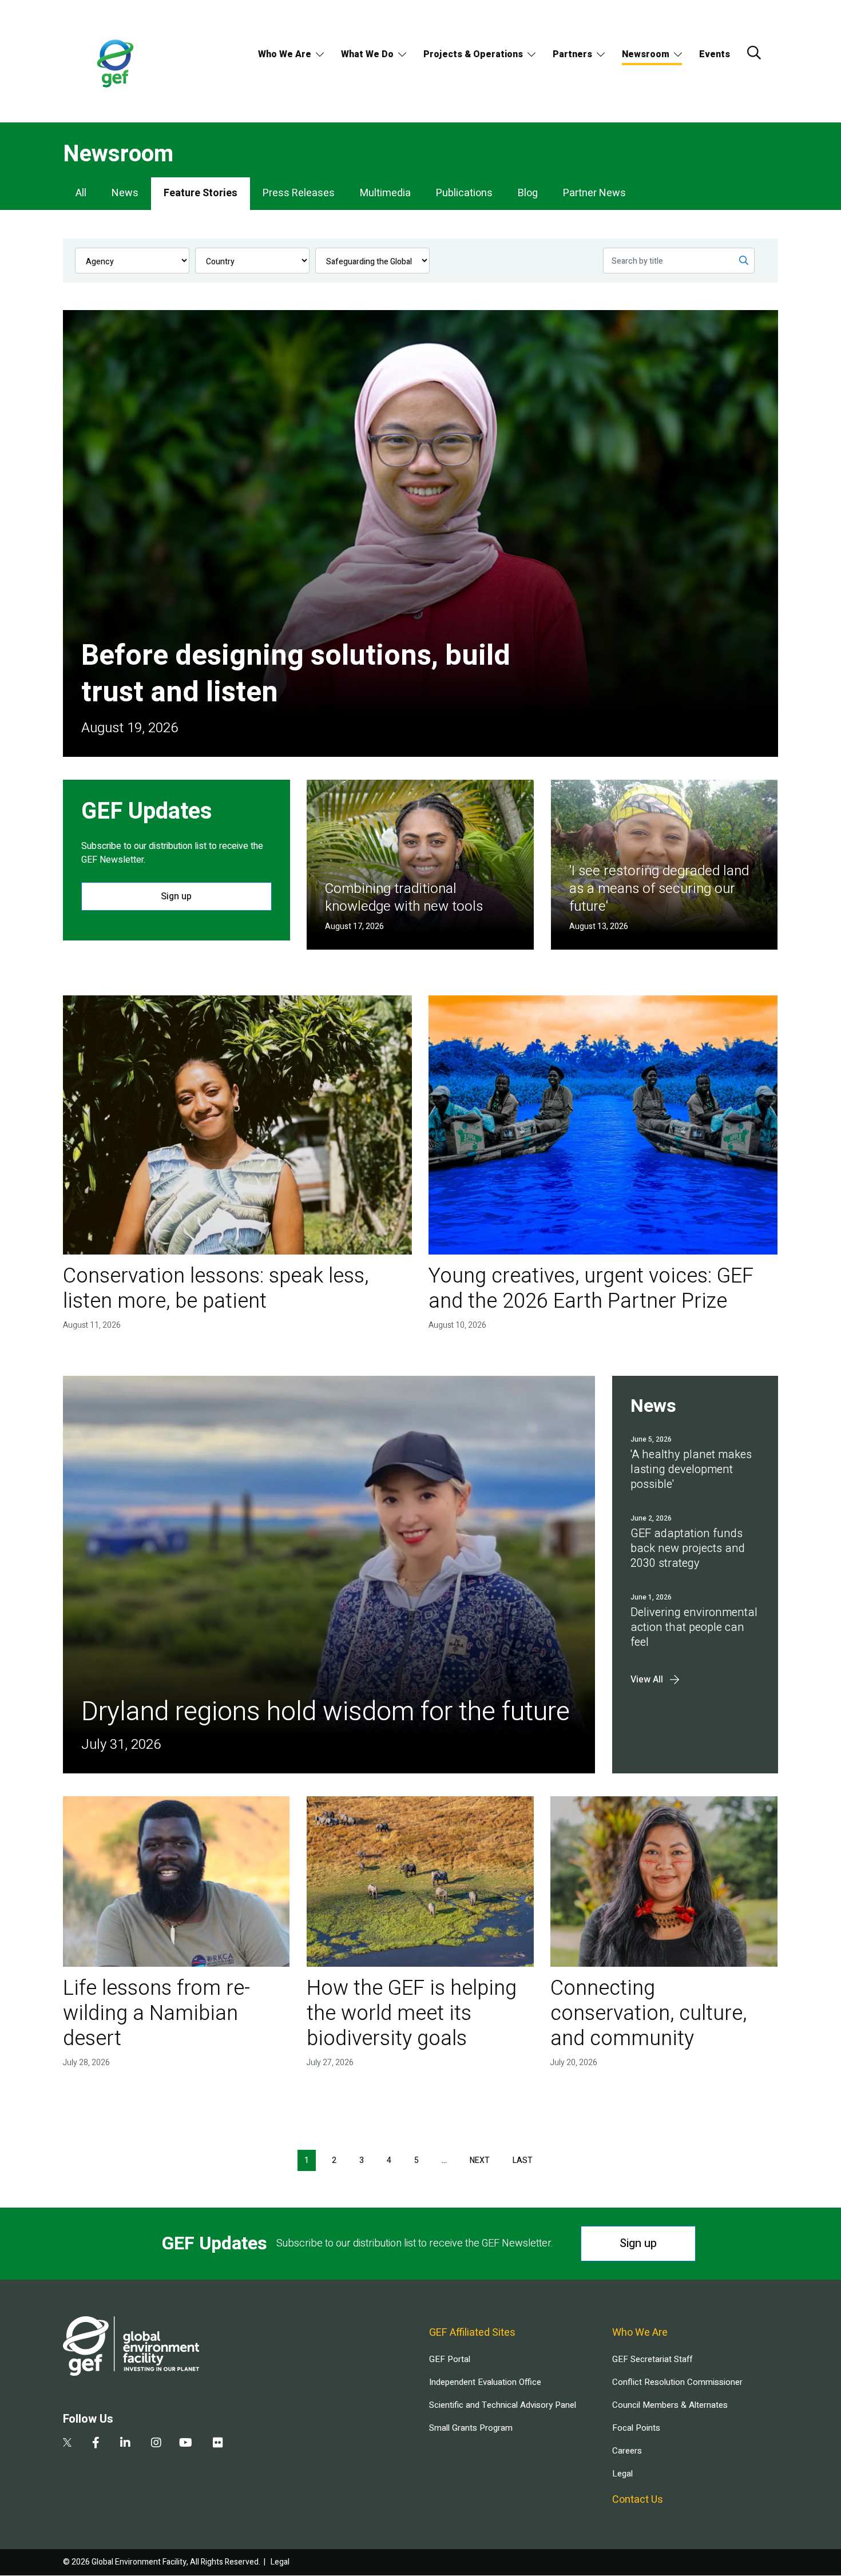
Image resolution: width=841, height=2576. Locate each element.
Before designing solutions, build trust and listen (296, 674)
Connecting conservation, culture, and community (648, 2013)
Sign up (176, 896)
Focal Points (636, 2428)
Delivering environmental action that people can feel (694, 1627)
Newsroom (646, 54)
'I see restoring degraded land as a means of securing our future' (659, 889)
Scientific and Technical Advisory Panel (503, 2405)
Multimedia (385, 193)
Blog (528, 193)
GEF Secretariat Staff (652, 2359)
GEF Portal (450, 2359)
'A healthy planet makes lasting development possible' (691, 1469)
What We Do (367, 54)
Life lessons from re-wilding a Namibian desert (156, 2013)
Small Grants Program (471, 2428)
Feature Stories (201, 193)
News (125, 193)
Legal (622, 2474)
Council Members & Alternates (670, 2405)
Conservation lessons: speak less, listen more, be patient (216, 1289)
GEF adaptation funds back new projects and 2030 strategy (688, 1548)
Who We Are (285, 54)
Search (754, 53)
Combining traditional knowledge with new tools (404, 898)
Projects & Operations (473, 54)
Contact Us (638, 2500)
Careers (627, 2451)
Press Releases (299, 193)
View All (647, 1680)
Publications (464, 193)
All (81, 193)
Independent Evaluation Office (485, 2382)
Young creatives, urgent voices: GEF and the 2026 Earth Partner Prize (591, 1289)
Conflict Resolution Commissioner (677, 2382)
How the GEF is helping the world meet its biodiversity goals (412, 2013)
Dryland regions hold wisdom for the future (326, 1712)
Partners (572, 54)
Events (715, 54)
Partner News (594, 193)
